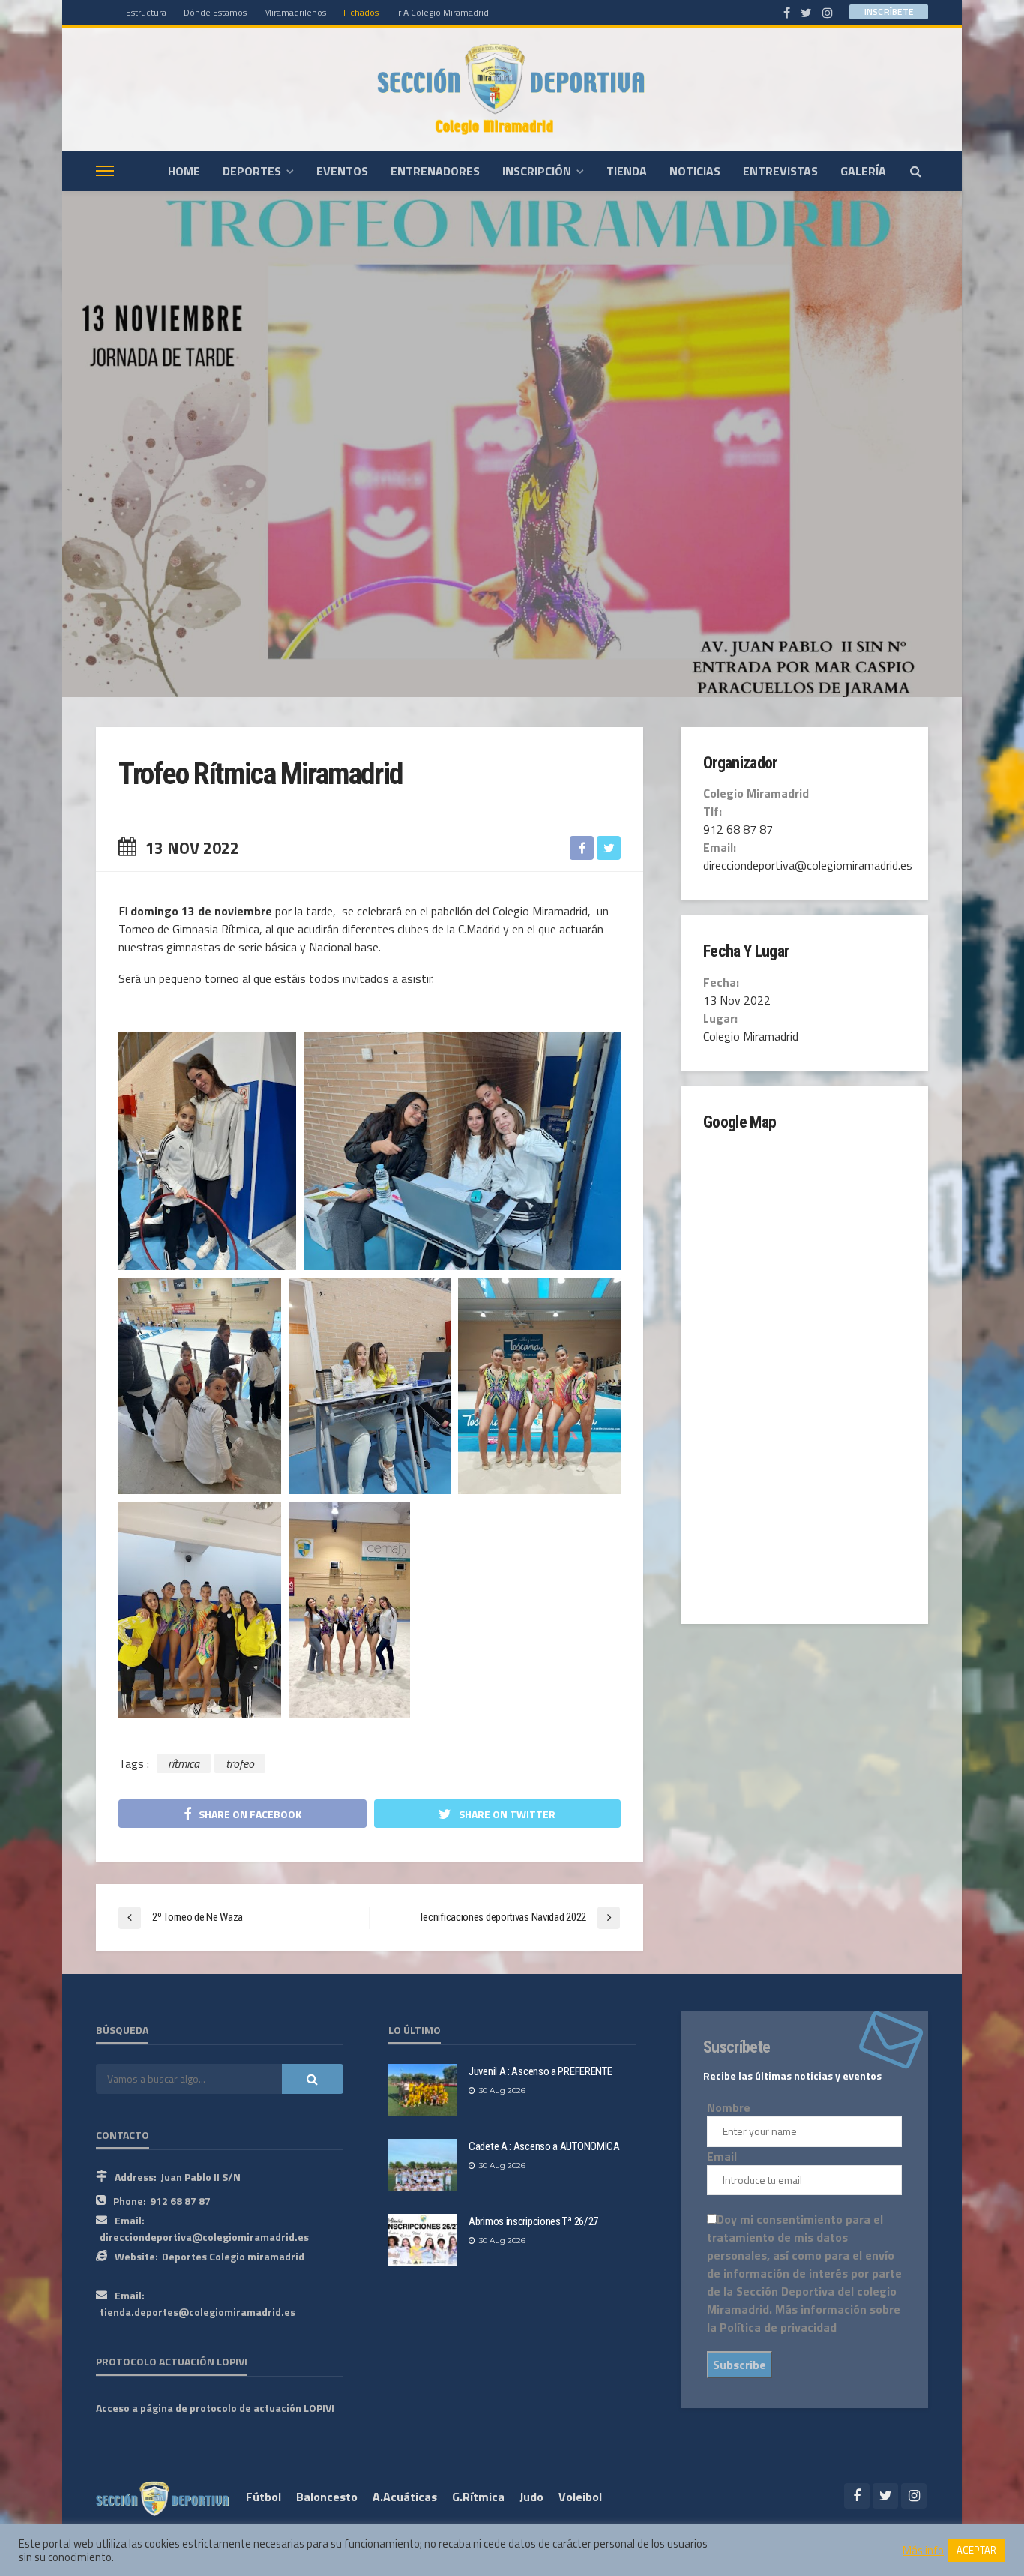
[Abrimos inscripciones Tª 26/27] (423, 2240)
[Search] (915, 171)
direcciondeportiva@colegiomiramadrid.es (204, 2237)
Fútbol (263, 2497)
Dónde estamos (215, 12)
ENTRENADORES (435, 171)
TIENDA (627, 171)
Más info (923, 2551)
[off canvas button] (105, 171)
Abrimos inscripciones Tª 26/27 (533, 2221)
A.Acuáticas (405, 2497)
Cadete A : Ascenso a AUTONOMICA (544, 2146)
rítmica (184, 1763)
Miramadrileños (295, 12)
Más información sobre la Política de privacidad (804, 2318)
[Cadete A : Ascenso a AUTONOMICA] (423, 2165)
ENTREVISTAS (780, 171)
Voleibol (580, 2497)
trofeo (240, 1763)
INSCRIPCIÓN (537, 171)
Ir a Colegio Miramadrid (442, 12)
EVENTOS (342, 171)
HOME (184, 171)
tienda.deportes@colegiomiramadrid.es (198, 2312)
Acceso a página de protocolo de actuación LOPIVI (215, 2408)
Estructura (146, 12)
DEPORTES (252, 171)
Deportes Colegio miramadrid (233, 2256)
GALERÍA (863, 171)
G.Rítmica (478, 2497)
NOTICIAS (695, 171)
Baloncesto (327, 2497)
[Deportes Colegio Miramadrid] (512, 90)
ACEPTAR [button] (976, 2550)
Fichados (361, 12)
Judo (531, 2497)
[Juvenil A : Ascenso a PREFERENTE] (423, 2090)
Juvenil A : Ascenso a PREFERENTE (540, 2071)
